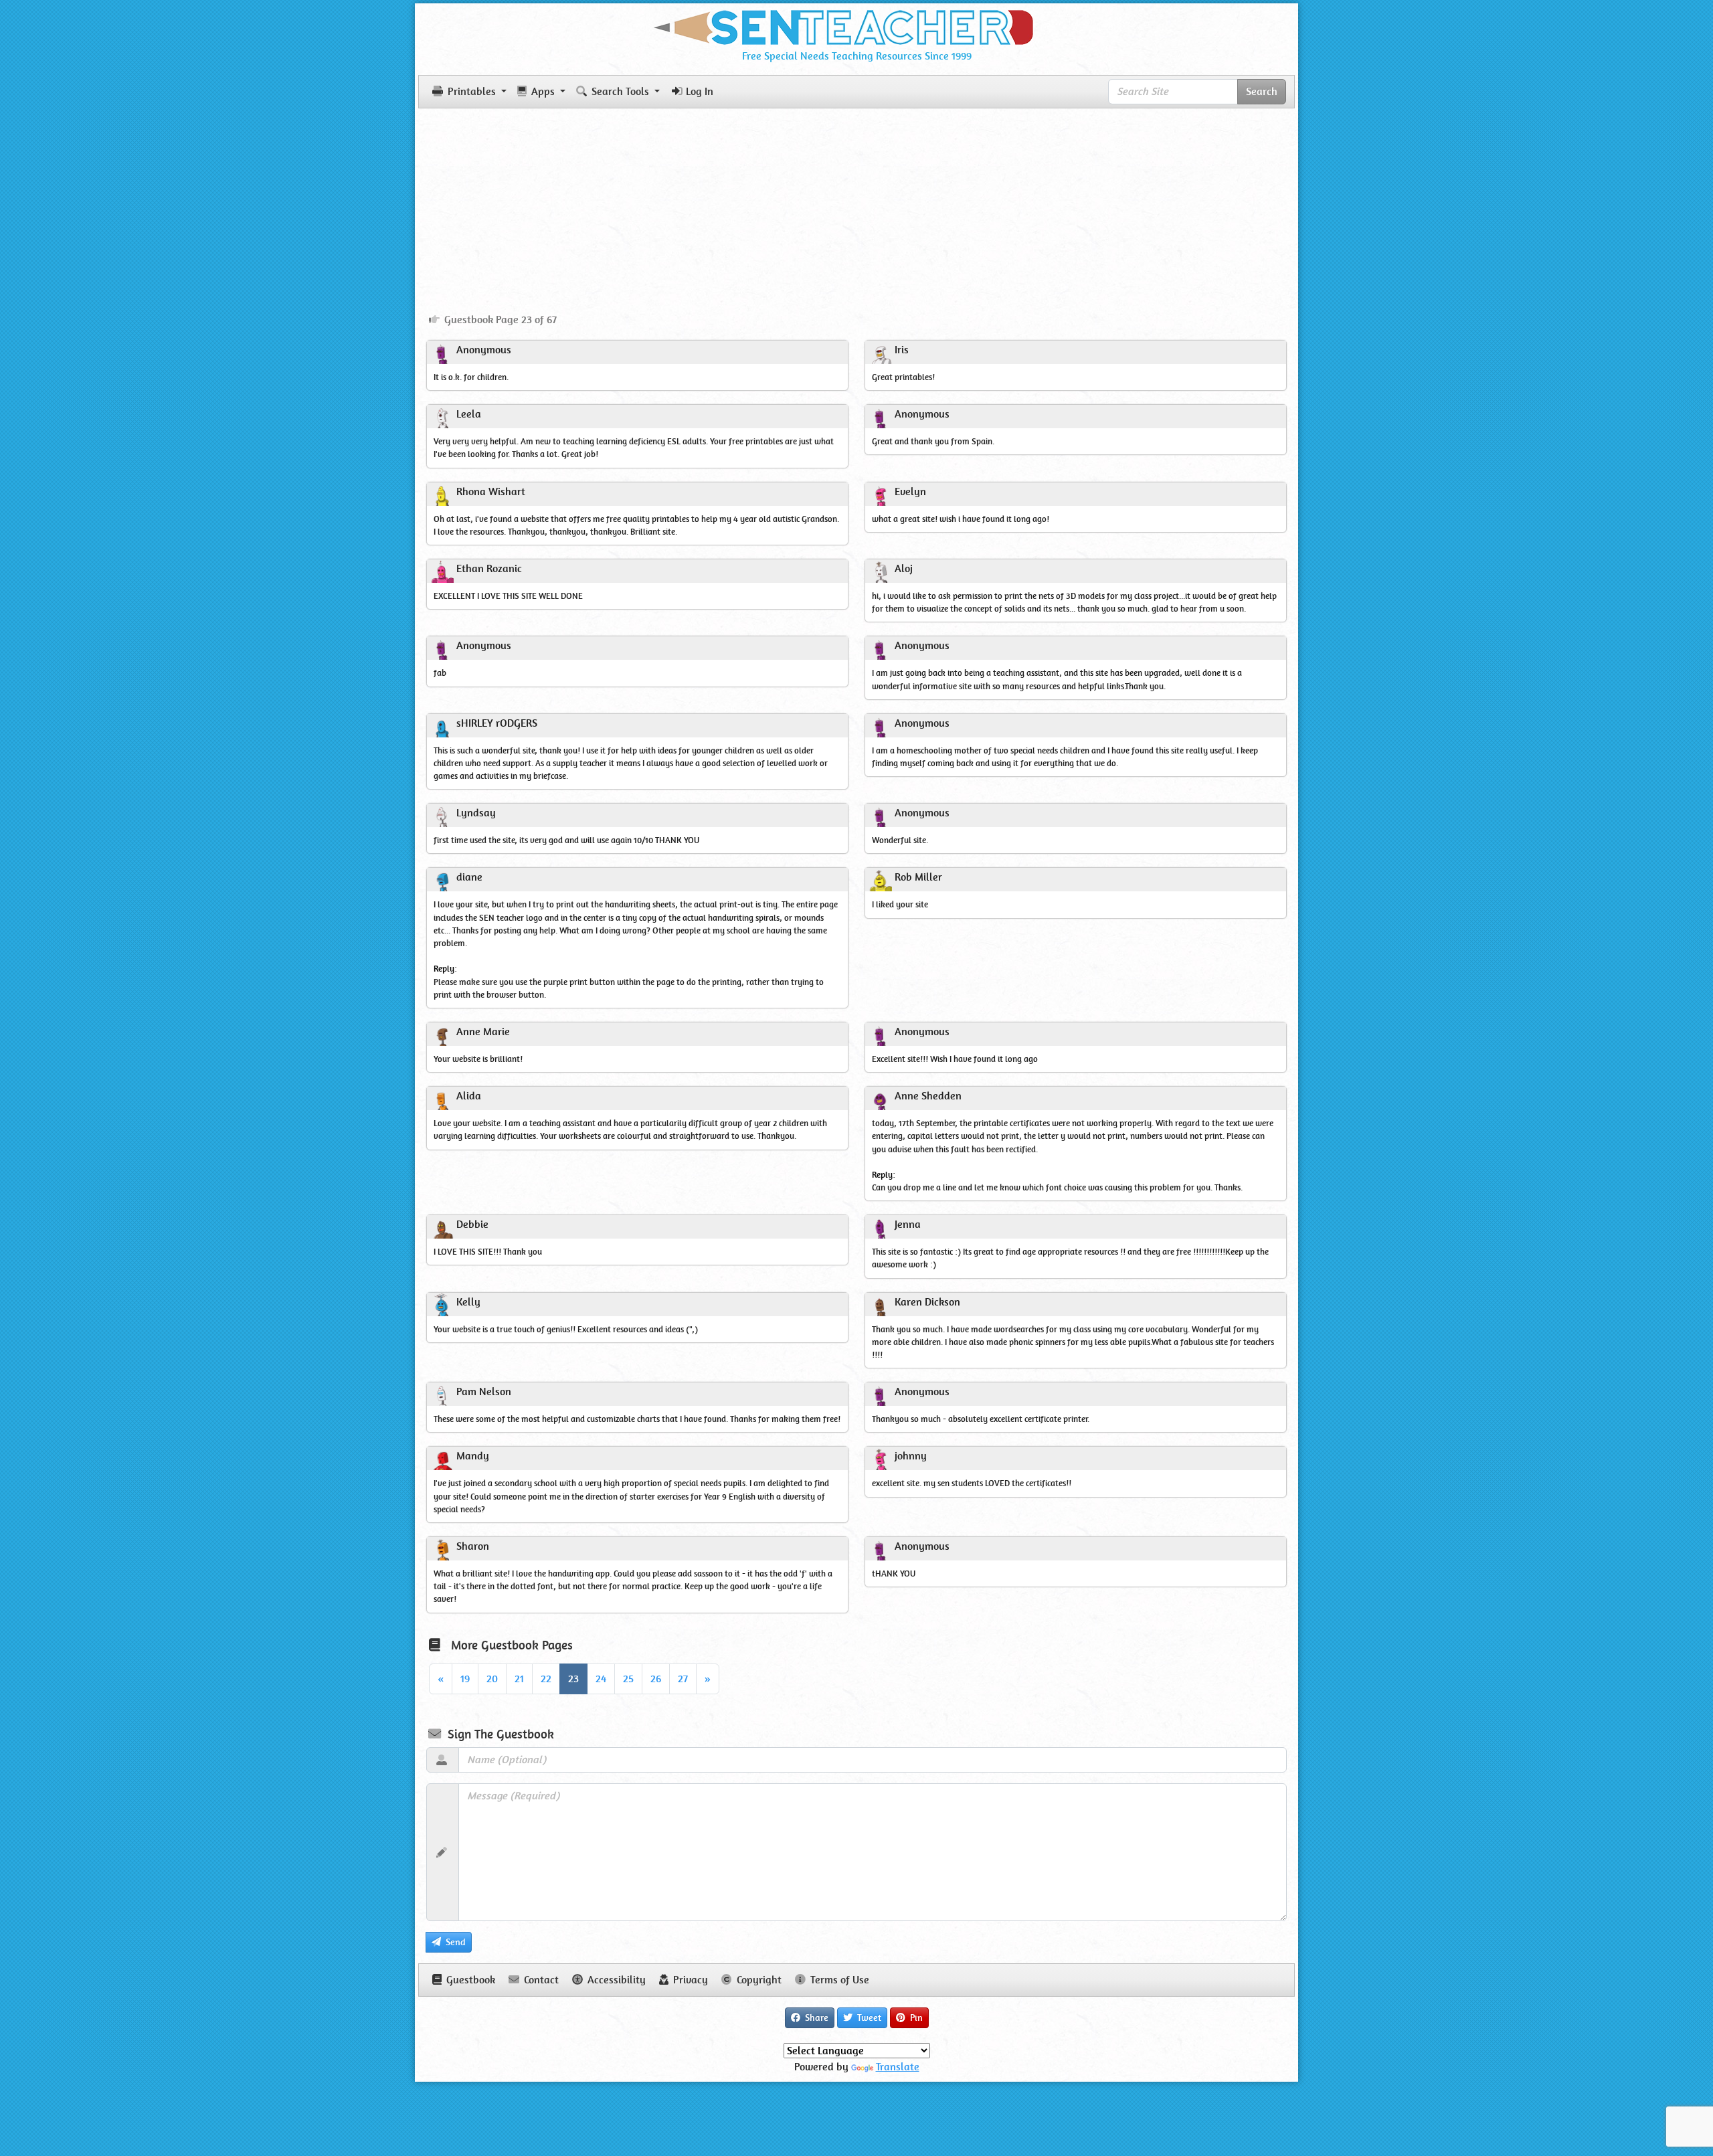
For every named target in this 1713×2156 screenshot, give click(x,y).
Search (1262, 91)
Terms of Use (838, 1980)
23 (573, 1679)
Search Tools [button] (620, 91)
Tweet (868, 2017)
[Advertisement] (856, 205)
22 (546, 1679)
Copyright (758, 1980)
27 (683, 1679)
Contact (540, 1980)
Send (454, 1942)
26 (656, 1679)
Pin (915, 2017)
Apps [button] (543, 91)
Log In (700, 91)
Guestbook (469, 1980)
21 (519, 1679)
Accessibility (615, 1980)
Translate (898, 2067)
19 (465, 1679)
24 (601, 1679)
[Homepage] (856, 25)
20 (492, 1679)
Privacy (689, 1980)
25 (628, 1679)
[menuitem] (493, 320)
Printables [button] (472, 91)
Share (815, 2017)
